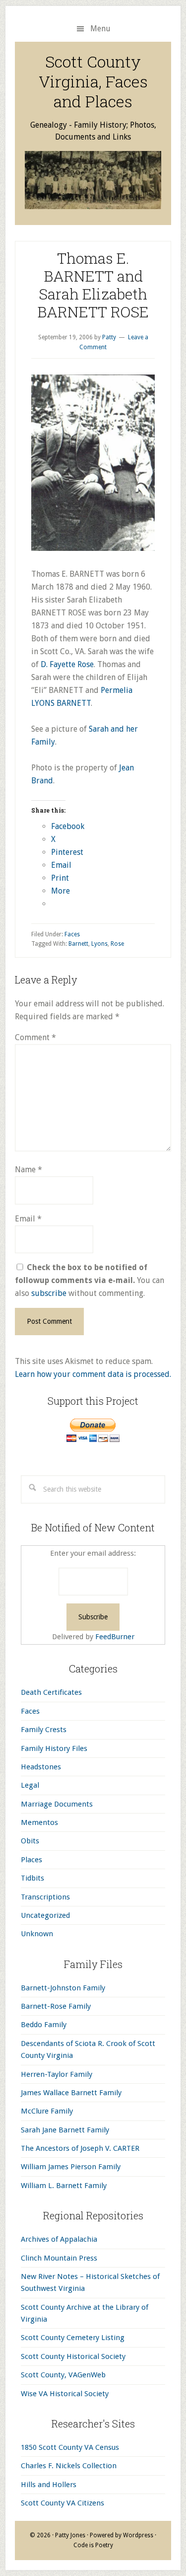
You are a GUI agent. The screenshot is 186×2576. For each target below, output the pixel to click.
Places (31, 1860)
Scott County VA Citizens (62, 2503)
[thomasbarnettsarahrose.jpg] (93, 548)
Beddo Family (44, 2025)
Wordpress (138, 2535)
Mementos (39, 1822)
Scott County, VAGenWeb (63, 2375)
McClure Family (47, 2111)
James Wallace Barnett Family (71, 2093)
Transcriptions (45, 1897)
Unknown (37, 1934)
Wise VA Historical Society (65, 2394)
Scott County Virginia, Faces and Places (93, 81)
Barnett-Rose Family (56, 2006)
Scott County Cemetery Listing (73, 2338)
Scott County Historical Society (73, 2356)
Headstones (41, 1767)
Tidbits (32, 1878)
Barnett (78, 944)
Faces (72, 934)
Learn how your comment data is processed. (93, 1374)
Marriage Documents (57, 1804)
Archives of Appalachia (59, 2239)
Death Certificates (51, 1692)
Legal (30, 1785)
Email (28, 1219)
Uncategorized (45, 1915)
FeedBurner (115, 1637)
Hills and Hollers (49, 2485)
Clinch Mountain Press (59, 2258)
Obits (30, 1841)
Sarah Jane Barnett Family (65, 2130)
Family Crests (44, 1730)
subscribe (49, 1293)
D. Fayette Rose (67, 664)
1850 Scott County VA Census (70, 2447)
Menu (100, 29)
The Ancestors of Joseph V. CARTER (80, 2148)
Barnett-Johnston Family (63, 1988)
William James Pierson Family (71, 2167)
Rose (117, 944)
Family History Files (54, 1748)
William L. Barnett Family (64, 2186)
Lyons (99, 944)
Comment (35, 1037)
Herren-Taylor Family (57, 2074)
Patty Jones (70, 2535)
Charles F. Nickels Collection (69, 2466)
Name (29, 1170)
